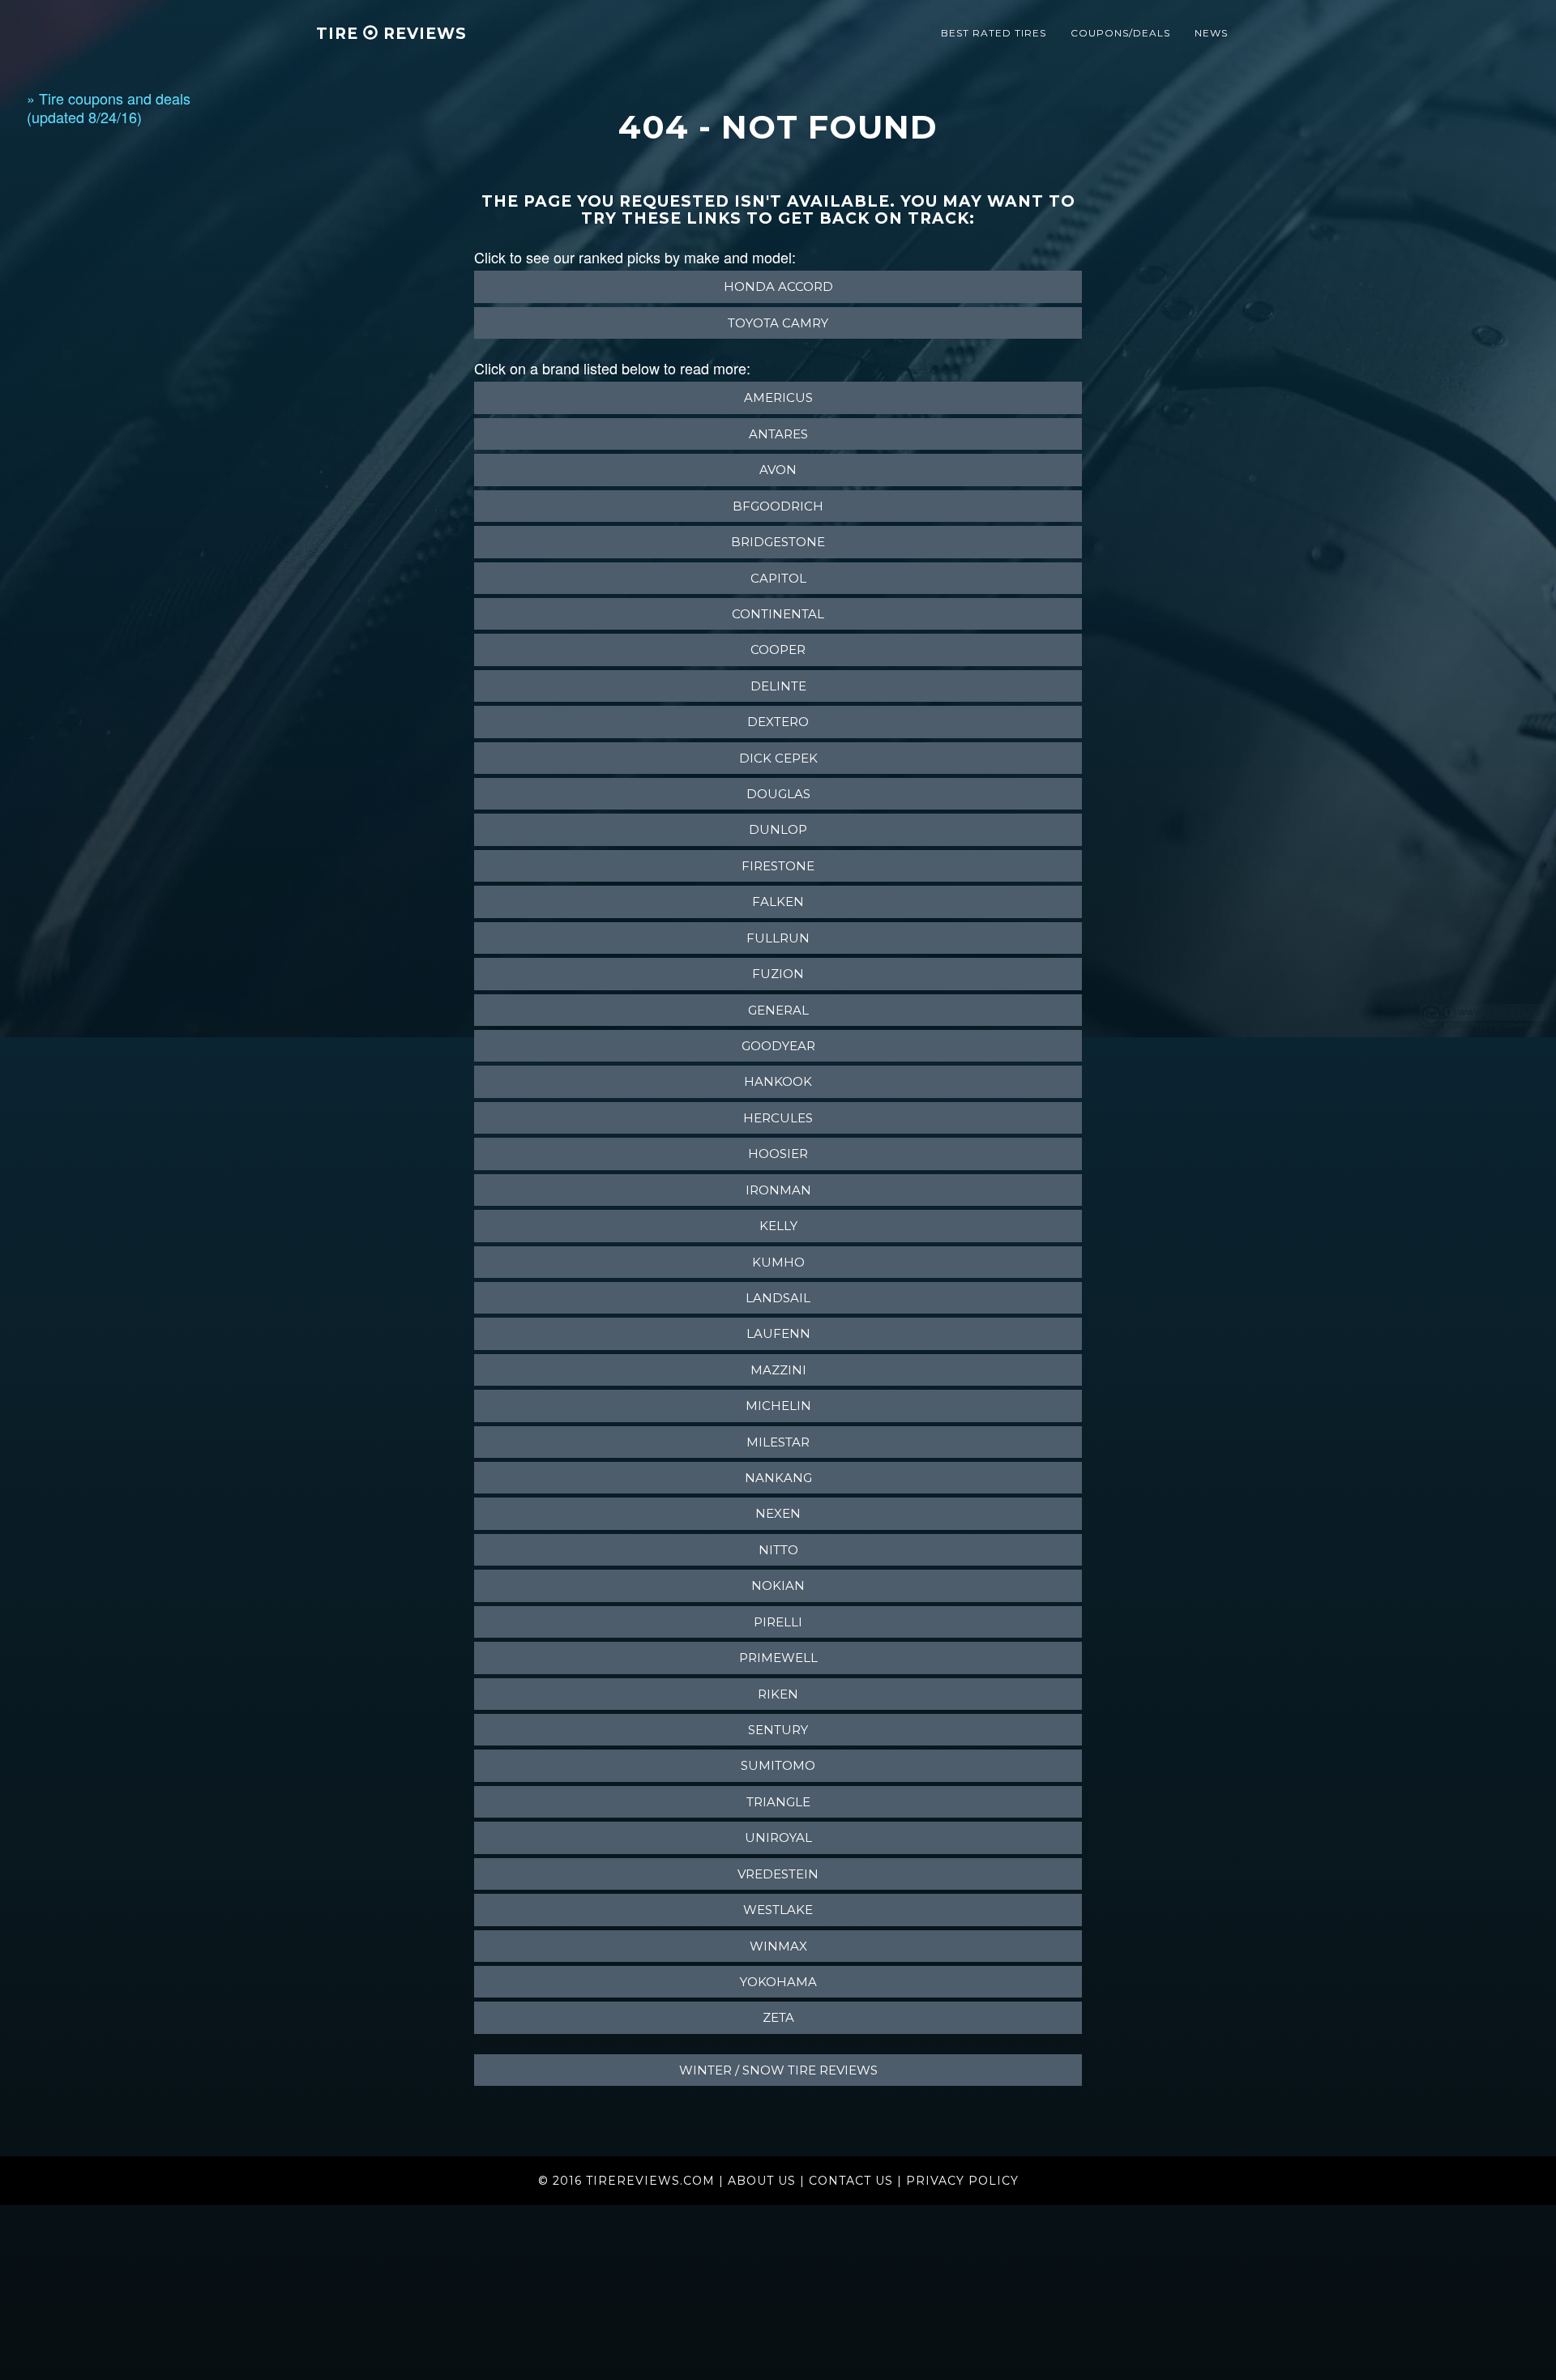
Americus (778, 397)
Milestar (778, 1442)
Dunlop (778, 829)
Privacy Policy (962, 2181)
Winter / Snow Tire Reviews (778, 2070)
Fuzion (778, 974)
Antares (778, 434)
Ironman (778, 1190)
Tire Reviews (391, 34)
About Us (762, 2181)
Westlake (778, 1910)
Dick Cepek (778, 758)
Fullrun (778, 938)
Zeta (778, 2017)
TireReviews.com (650, 2181)
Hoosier (778, 1154)
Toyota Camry (778, 323)
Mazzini (778, 1370)
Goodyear (778, 1046)
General (778, 1010)
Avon (778, 470)
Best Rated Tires (994, 33)
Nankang (778, 1478)
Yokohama (778, 1982)
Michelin (778, 1406)
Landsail (778, 1298)
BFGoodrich (778, 506)
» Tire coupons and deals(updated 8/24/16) (109, 107)
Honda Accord (778, 286)
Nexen (778, 1513)
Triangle (778, 1802)
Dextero (778, 722)
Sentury (778, 1730)
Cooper (778, 649)
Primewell (778, 1658)
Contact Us (851, 2181)
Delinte (778, 686)
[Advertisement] (92, 391)
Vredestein (778, 1874)
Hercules (778, 1118)
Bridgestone (778, 542)
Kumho (778, 1262)
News (1211, 33)
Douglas (778, 794)
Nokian (778, 1585)
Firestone (778, 866)
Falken (778, 902)
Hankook (778, 1081)
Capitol (778, 578)
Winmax (778, 1946)
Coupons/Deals (1120, 33)
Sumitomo (778, 1765)
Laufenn (778, 1333)
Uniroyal (778, 1837)
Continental (778, 614)
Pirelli (778, 1622)
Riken (778, 1694)
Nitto (778, 1550)
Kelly (778, 1226)
